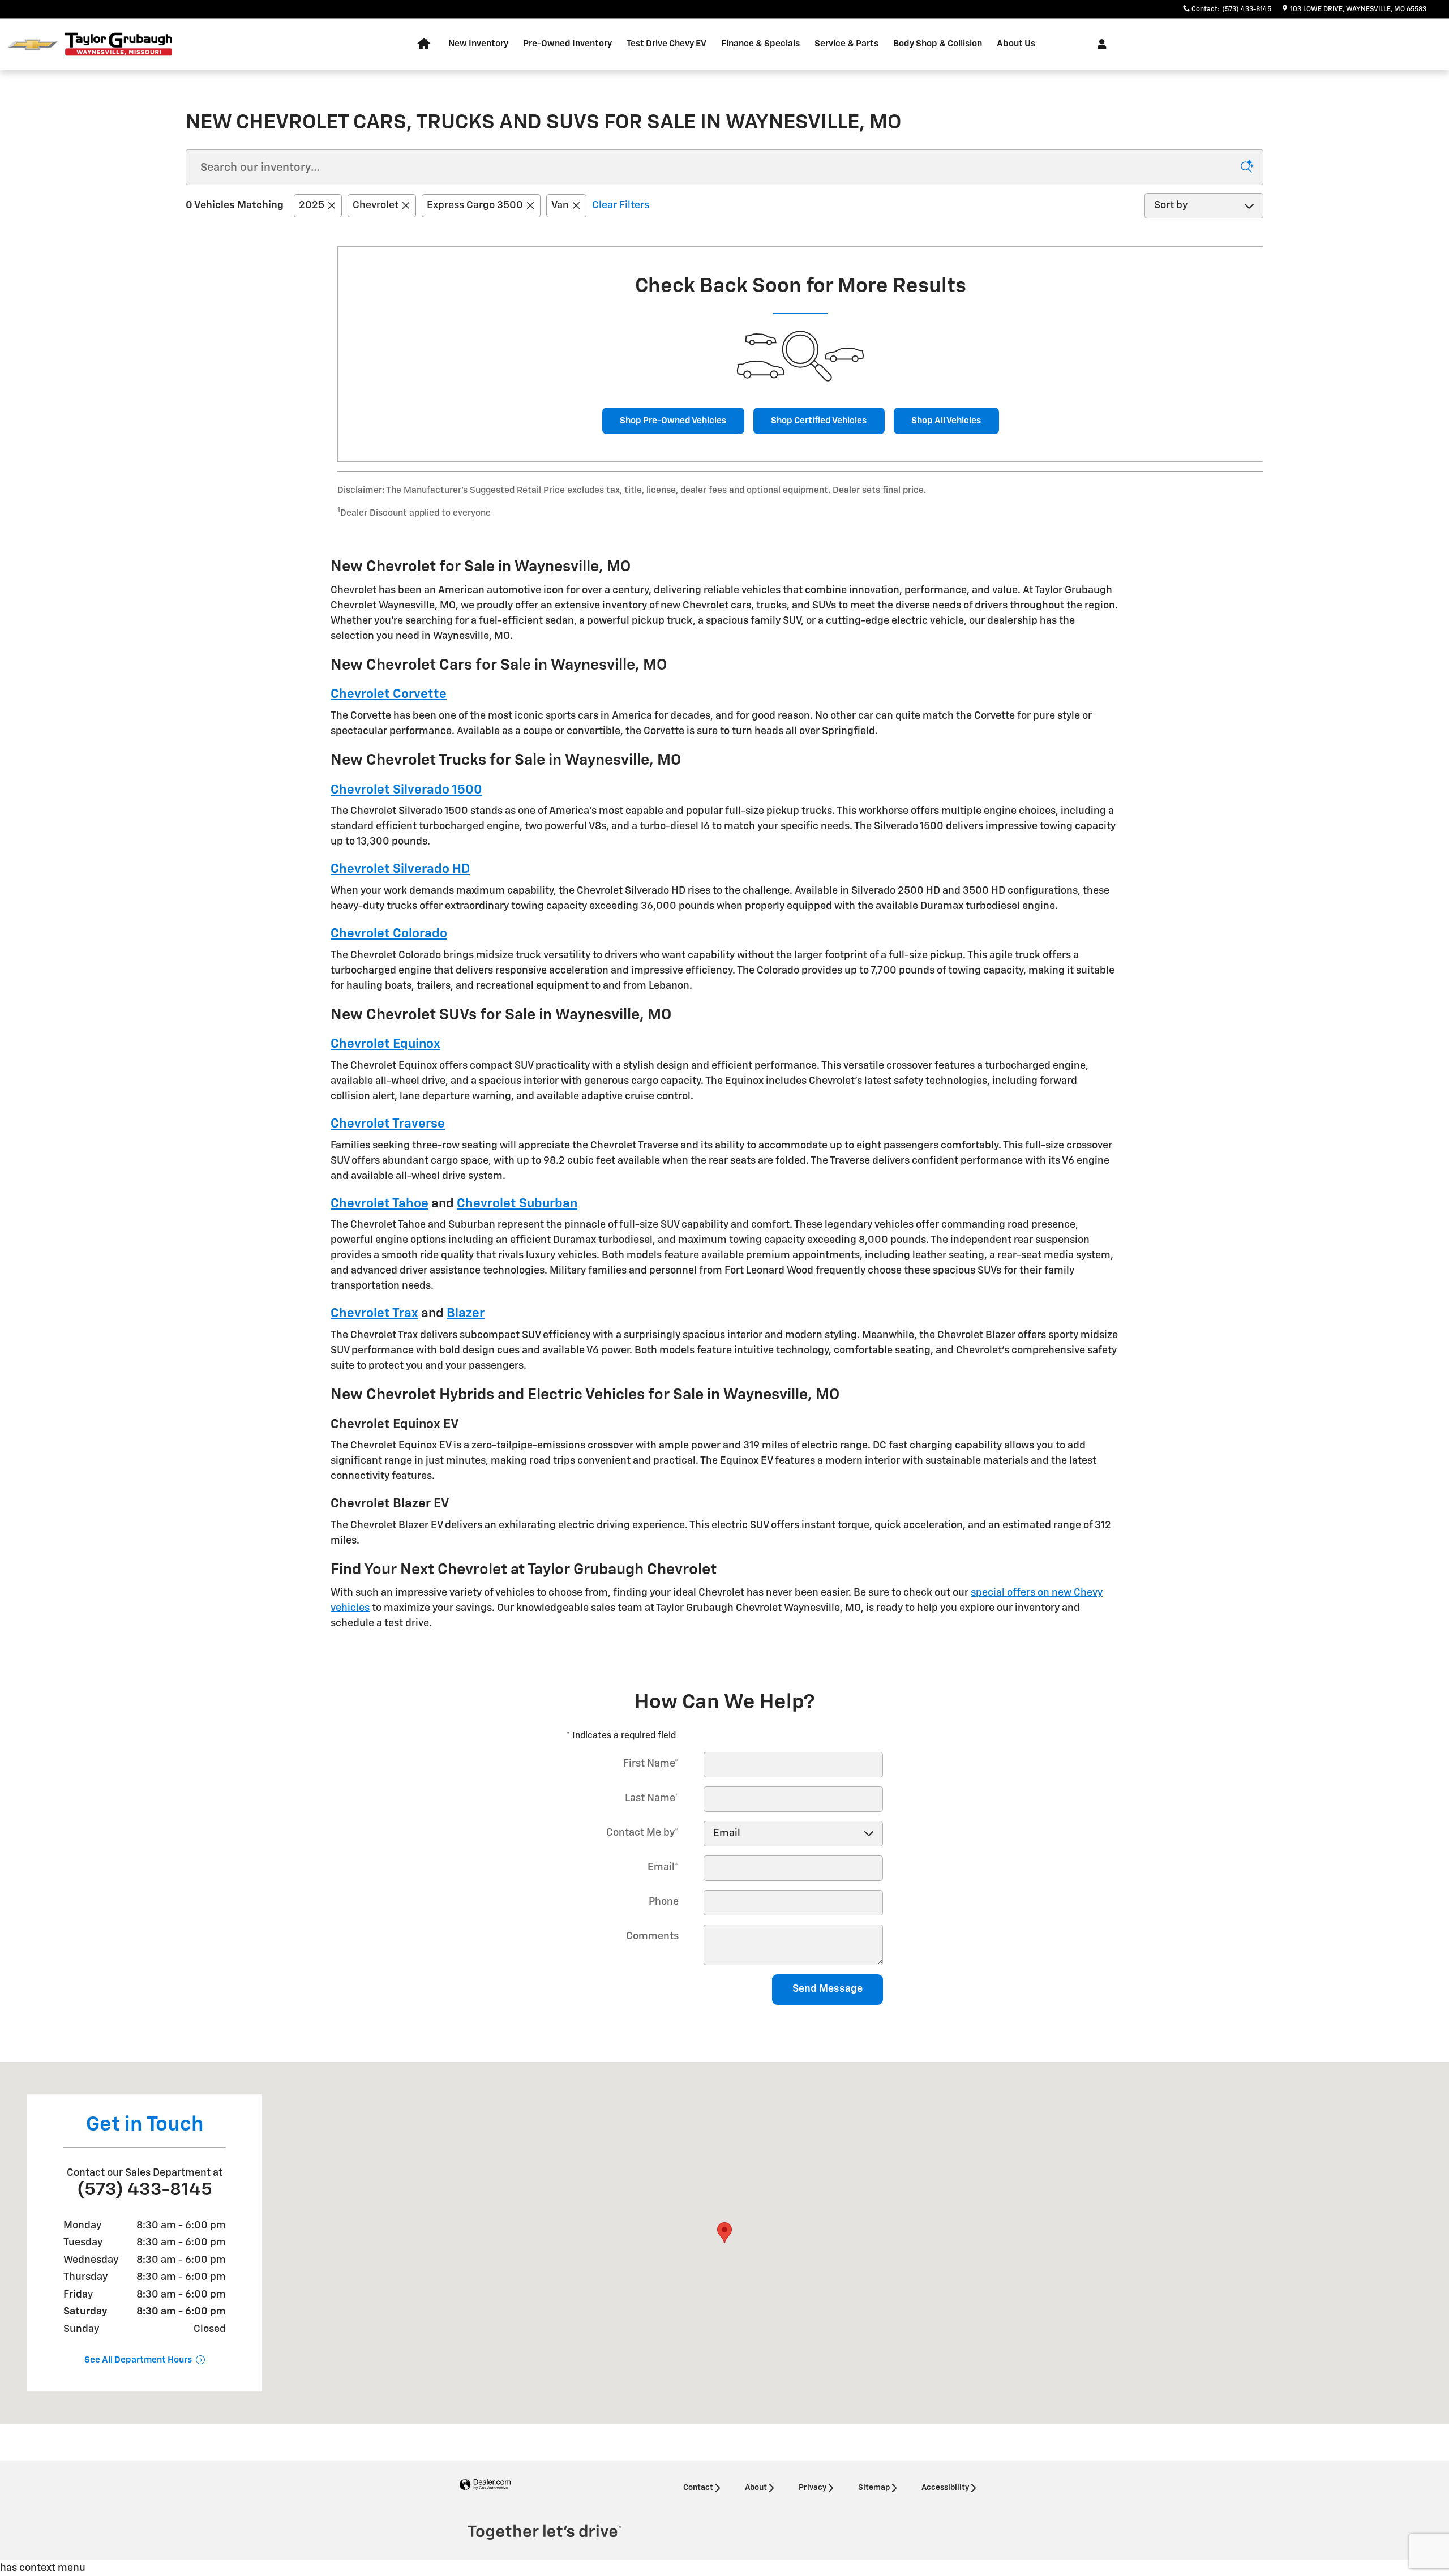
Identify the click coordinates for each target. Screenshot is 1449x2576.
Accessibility (945, 2488)
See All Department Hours (138, 2360)
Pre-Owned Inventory (567, 44)
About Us (1016, 44)
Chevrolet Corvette (389, 694)
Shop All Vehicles (946, 421)
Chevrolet (376, 205)
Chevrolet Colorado (389, 934)
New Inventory (478, 44)
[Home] (33, 44)
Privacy (813, 2488)
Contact (698, 2488)
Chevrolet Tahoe (380, 1204)
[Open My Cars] (1099, 44)
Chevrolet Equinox (385, 1044)
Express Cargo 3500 (475, 205)
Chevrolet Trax (374, 1313)
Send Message (828, 1989)
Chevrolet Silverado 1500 (406, 790)
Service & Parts (846, 44)
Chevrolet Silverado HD (400, 869)
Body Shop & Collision (938, 44)
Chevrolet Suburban (517, 1204)
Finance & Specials (760, 44)
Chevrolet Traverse (388, 1124)
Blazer (466, 1313)
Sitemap (874, 2488)
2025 (312, 205)
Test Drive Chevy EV (666, 44)
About (756, 2488)
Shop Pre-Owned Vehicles (673, 421)
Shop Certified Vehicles (819, 421)
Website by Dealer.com (485, 2485)
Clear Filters (621, 205)
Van (560, 205)
